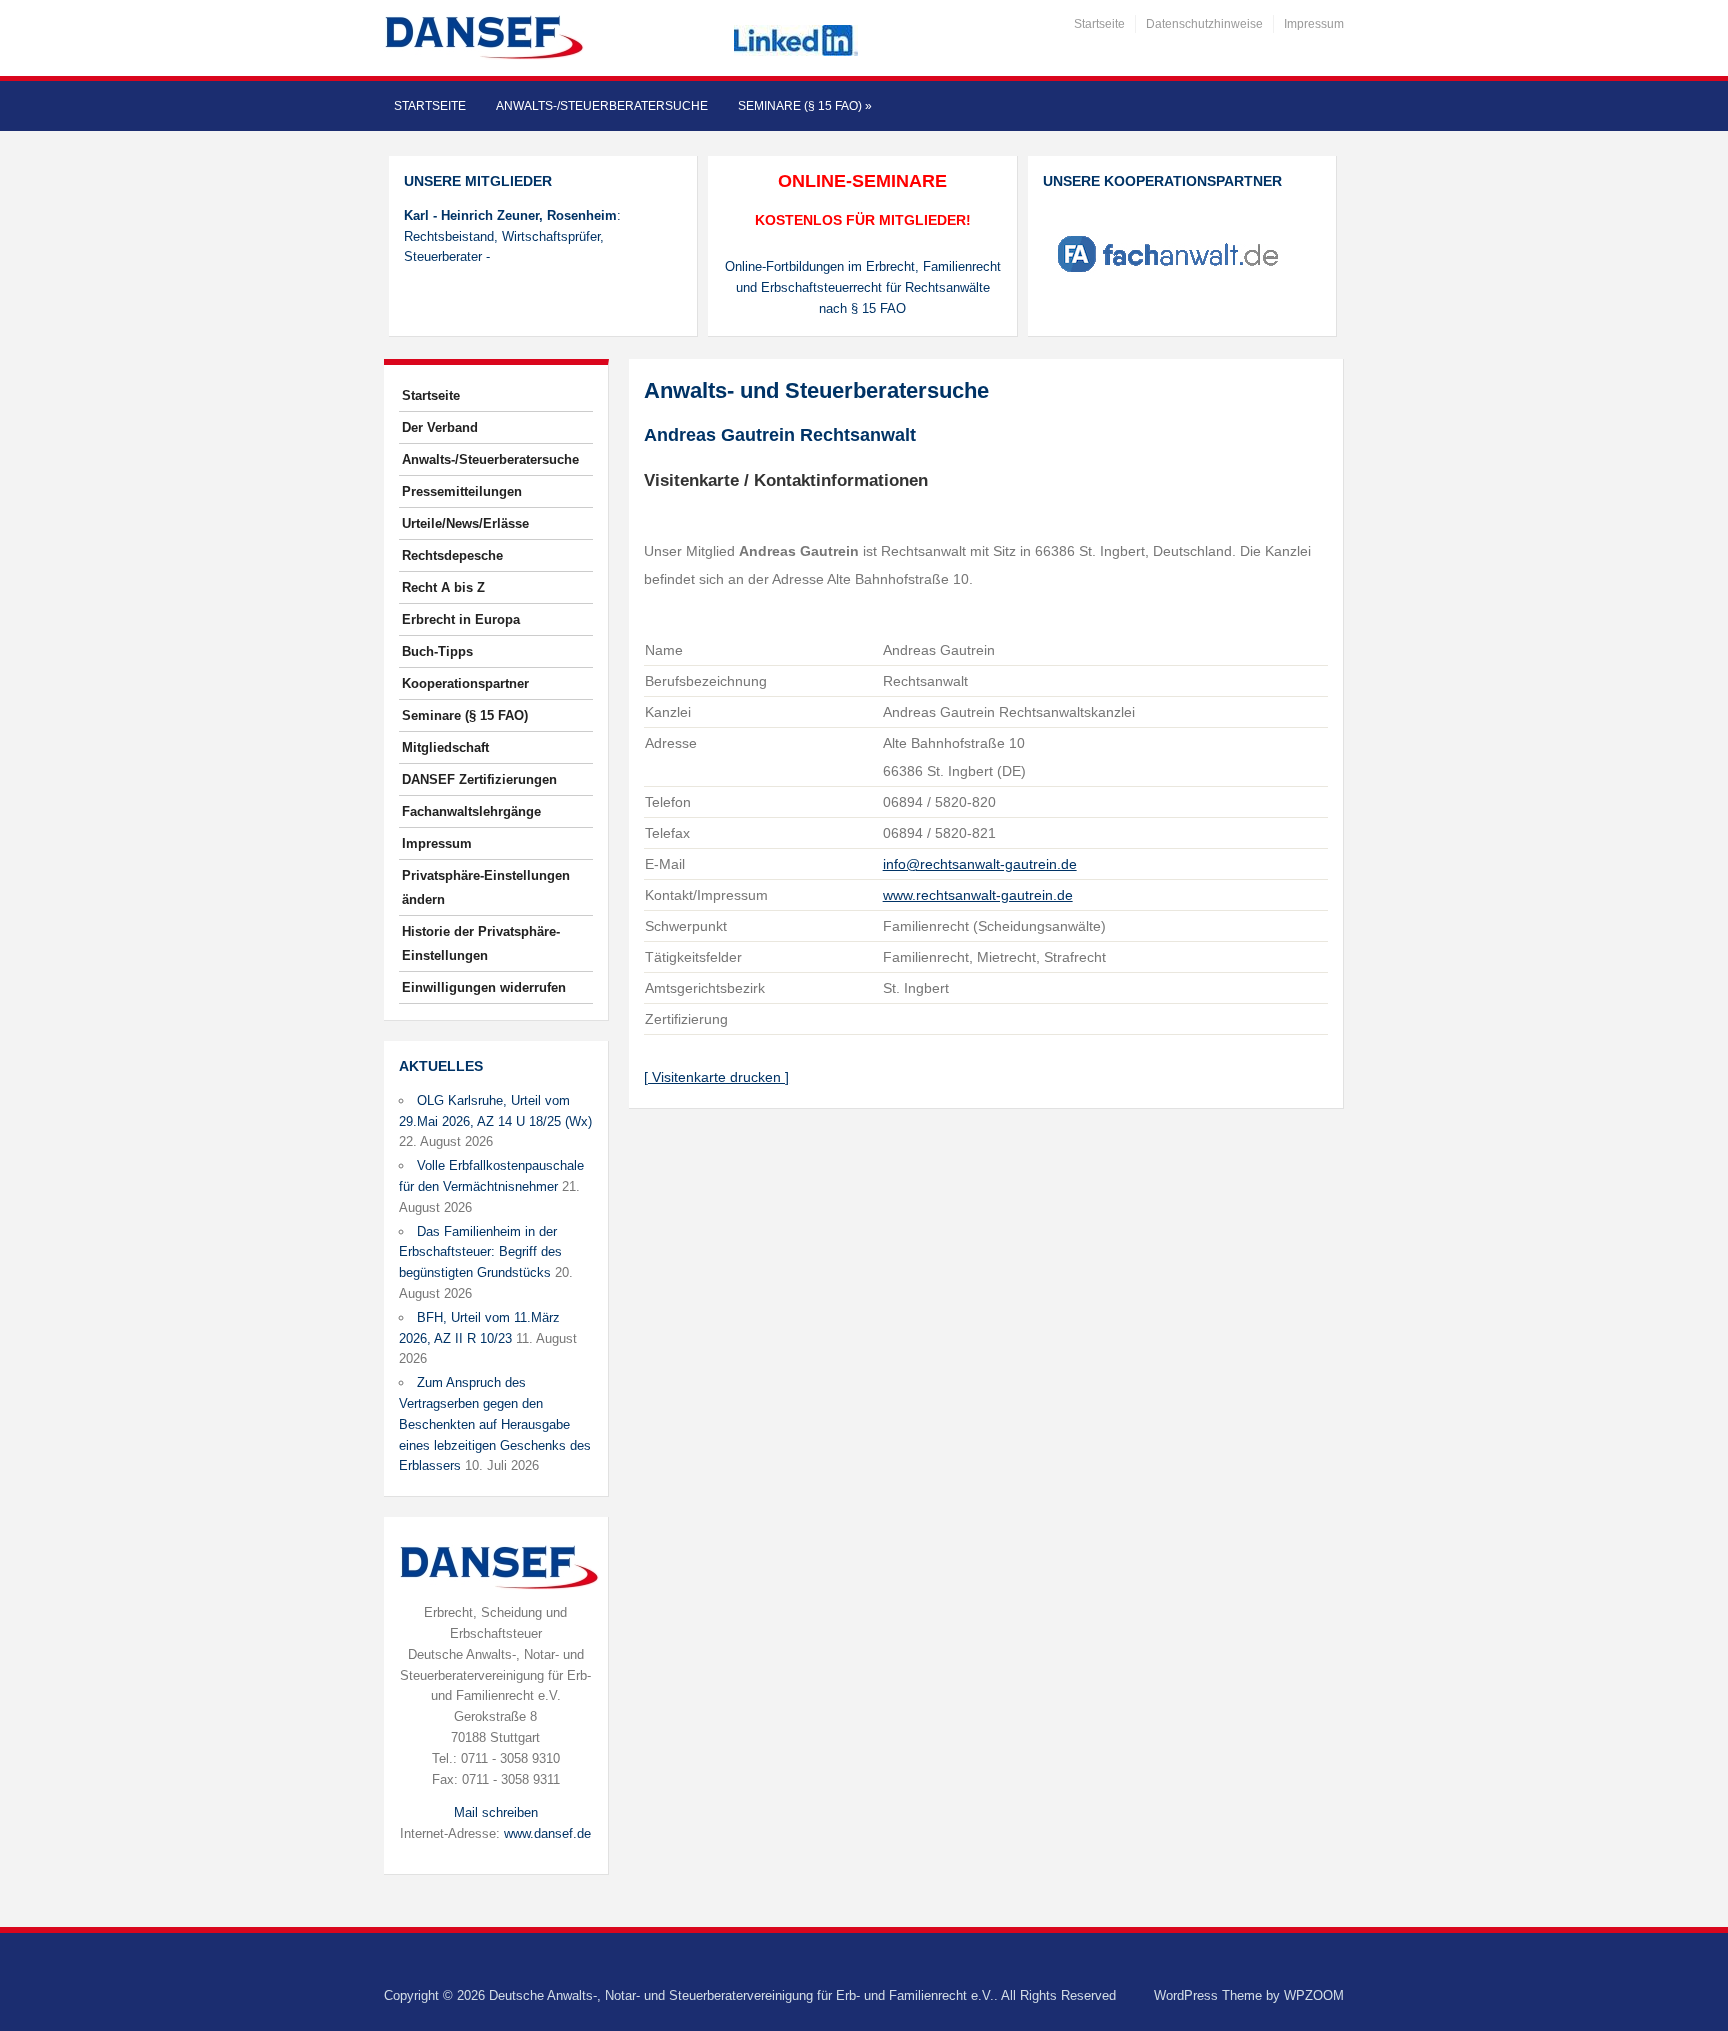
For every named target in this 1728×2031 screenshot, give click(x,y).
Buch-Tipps (437, 651)
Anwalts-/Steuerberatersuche (602, 106)
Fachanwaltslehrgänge (471, 811)
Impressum (1314, 24)
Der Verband (440, 427)
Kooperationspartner (465, 683)
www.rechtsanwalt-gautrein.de (978, 895)
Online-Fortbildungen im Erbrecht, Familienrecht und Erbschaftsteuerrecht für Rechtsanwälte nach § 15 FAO (863, 287)
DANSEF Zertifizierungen (479, 779)
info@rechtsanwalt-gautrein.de (980, 864)
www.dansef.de (547, 1833)
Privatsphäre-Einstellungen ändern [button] (486, 887)
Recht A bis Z (443, 587)
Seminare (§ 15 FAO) (805, 106)
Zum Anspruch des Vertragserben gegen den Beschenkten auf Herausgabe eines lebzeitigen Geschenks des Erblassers (495, 1424)
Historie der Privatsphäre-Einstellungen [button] (481, 943)
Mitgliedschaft (445, 747)
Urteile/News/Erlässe (465, 523)
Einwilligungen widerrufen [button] (484, 987)
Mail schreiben (496, 1812)
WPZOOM (1314, 1995)
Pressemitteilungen (462, 491)
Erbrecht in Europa (461, 619)
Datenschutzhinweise (1204, 24)
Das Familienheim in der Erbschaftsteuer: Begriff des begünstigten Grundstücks (480, 1252)
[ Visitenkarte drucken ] (716, 1077)
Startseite (1099, 24)
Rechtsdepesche (452, 555)
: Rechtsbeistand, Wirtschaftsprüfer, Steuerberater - (512, 236)
